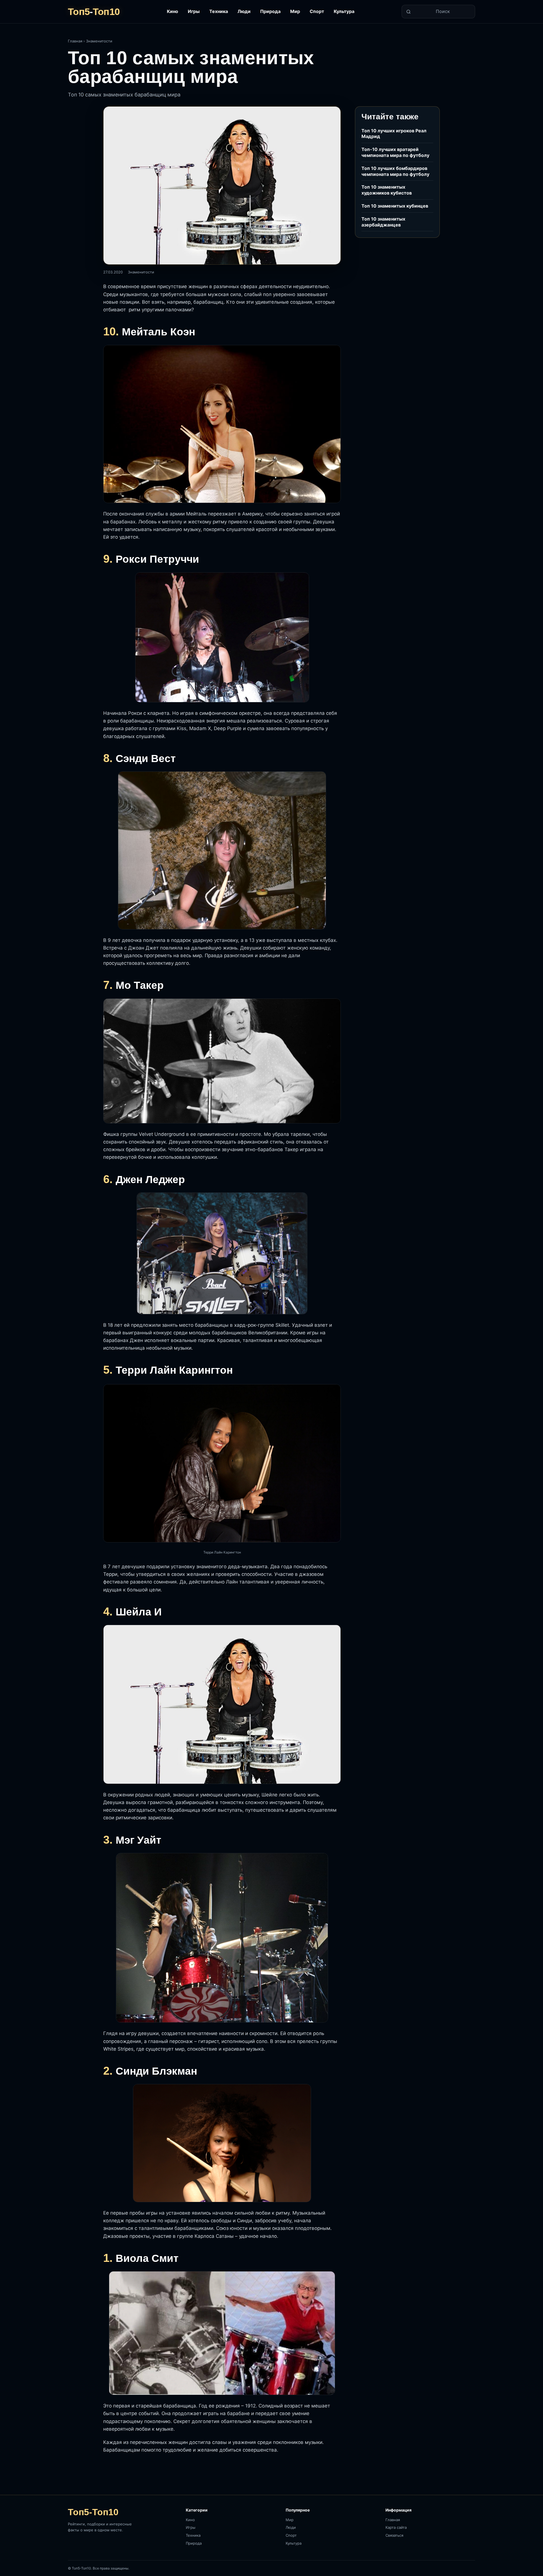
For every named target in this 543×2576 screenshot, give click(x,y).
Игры (194, 11)
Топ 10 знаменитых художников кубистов (387, 190)
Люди (244, 11)
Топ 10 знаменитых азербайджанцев (383, 222)
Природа (270, 11)
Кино (173, 11)
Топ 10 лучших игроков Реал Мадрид (394, 134)
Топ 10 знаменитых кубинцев (395, 206)
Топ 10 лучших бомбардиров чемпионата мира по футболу (395, 171)
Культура (344, 11)
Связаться (394, 2535)
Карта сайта (396, 2527)
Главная (75, 41)
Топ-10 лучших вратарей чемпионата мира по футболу (395, 152)
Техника (219, 11)
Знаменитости (99, 41)
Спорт (317, 11)
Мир (295, 11)
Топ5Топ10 (94, 12)
